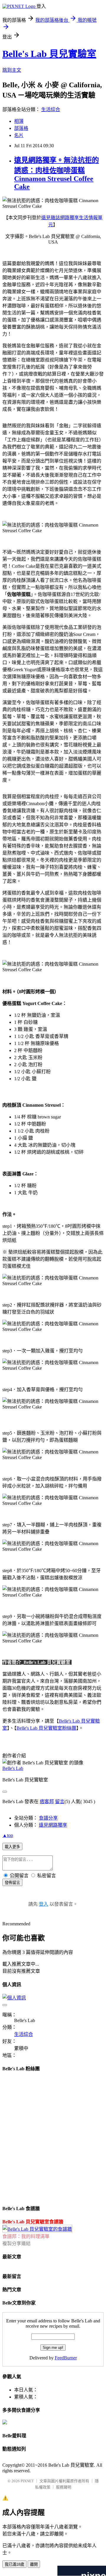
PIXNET (27, 2481)
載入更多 (12, 1847)
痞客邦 (47, 1802)
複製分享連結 (16, 2243)
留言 (60, 1802)
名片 (19, 135)
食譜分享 (48, 1818)
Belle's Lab (13, 1768)
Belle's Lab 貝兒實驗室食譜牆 (33, 2222)
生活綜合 (51, 109)
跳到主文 (12, 70)
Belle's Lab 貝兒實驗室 (49, 54)
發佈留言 (12, 1883)
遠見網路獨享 (53, 1825)
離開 (34, 2564)
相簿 (19, 121)
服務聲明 (64, 2487)
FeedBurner (66, 2358)
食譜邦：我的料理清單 (26, 2236)
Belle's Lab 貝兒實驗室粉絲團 (46, 1728)
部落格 (21, 128)
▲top (8, 1835)
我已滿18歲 (14, 2564)
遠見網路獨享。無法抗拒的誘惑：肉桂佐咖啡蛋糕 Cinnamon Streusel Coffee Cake (57, 173)
